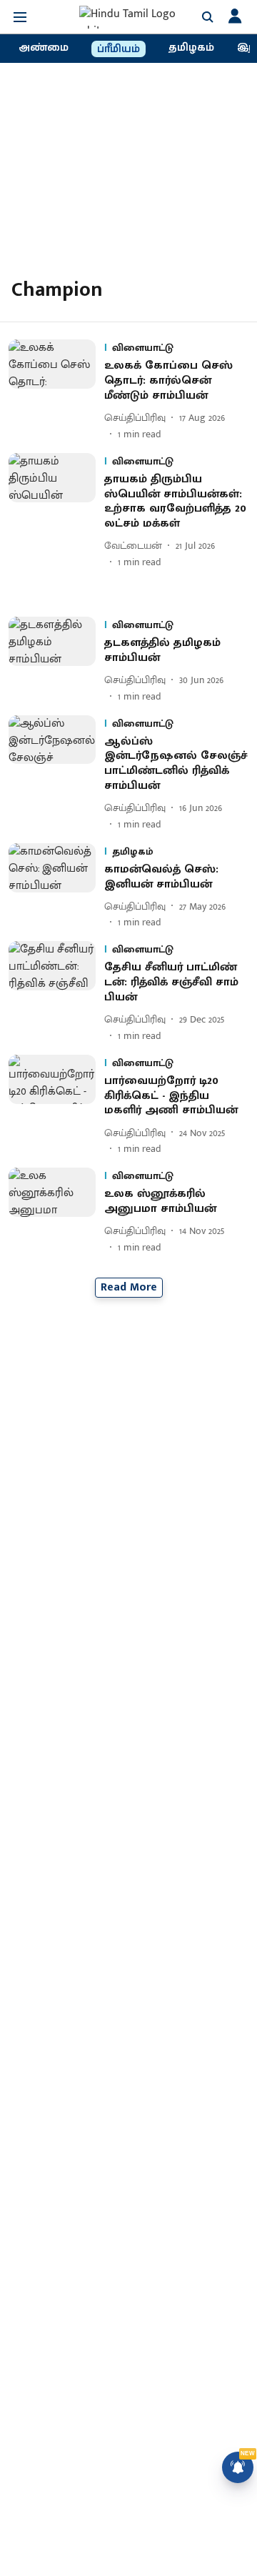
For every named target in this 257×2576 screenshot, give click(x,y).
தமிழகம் (191, 48)
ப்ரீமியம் (119, 49)
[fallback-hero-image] (56, 390)
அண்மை (44, 48)
